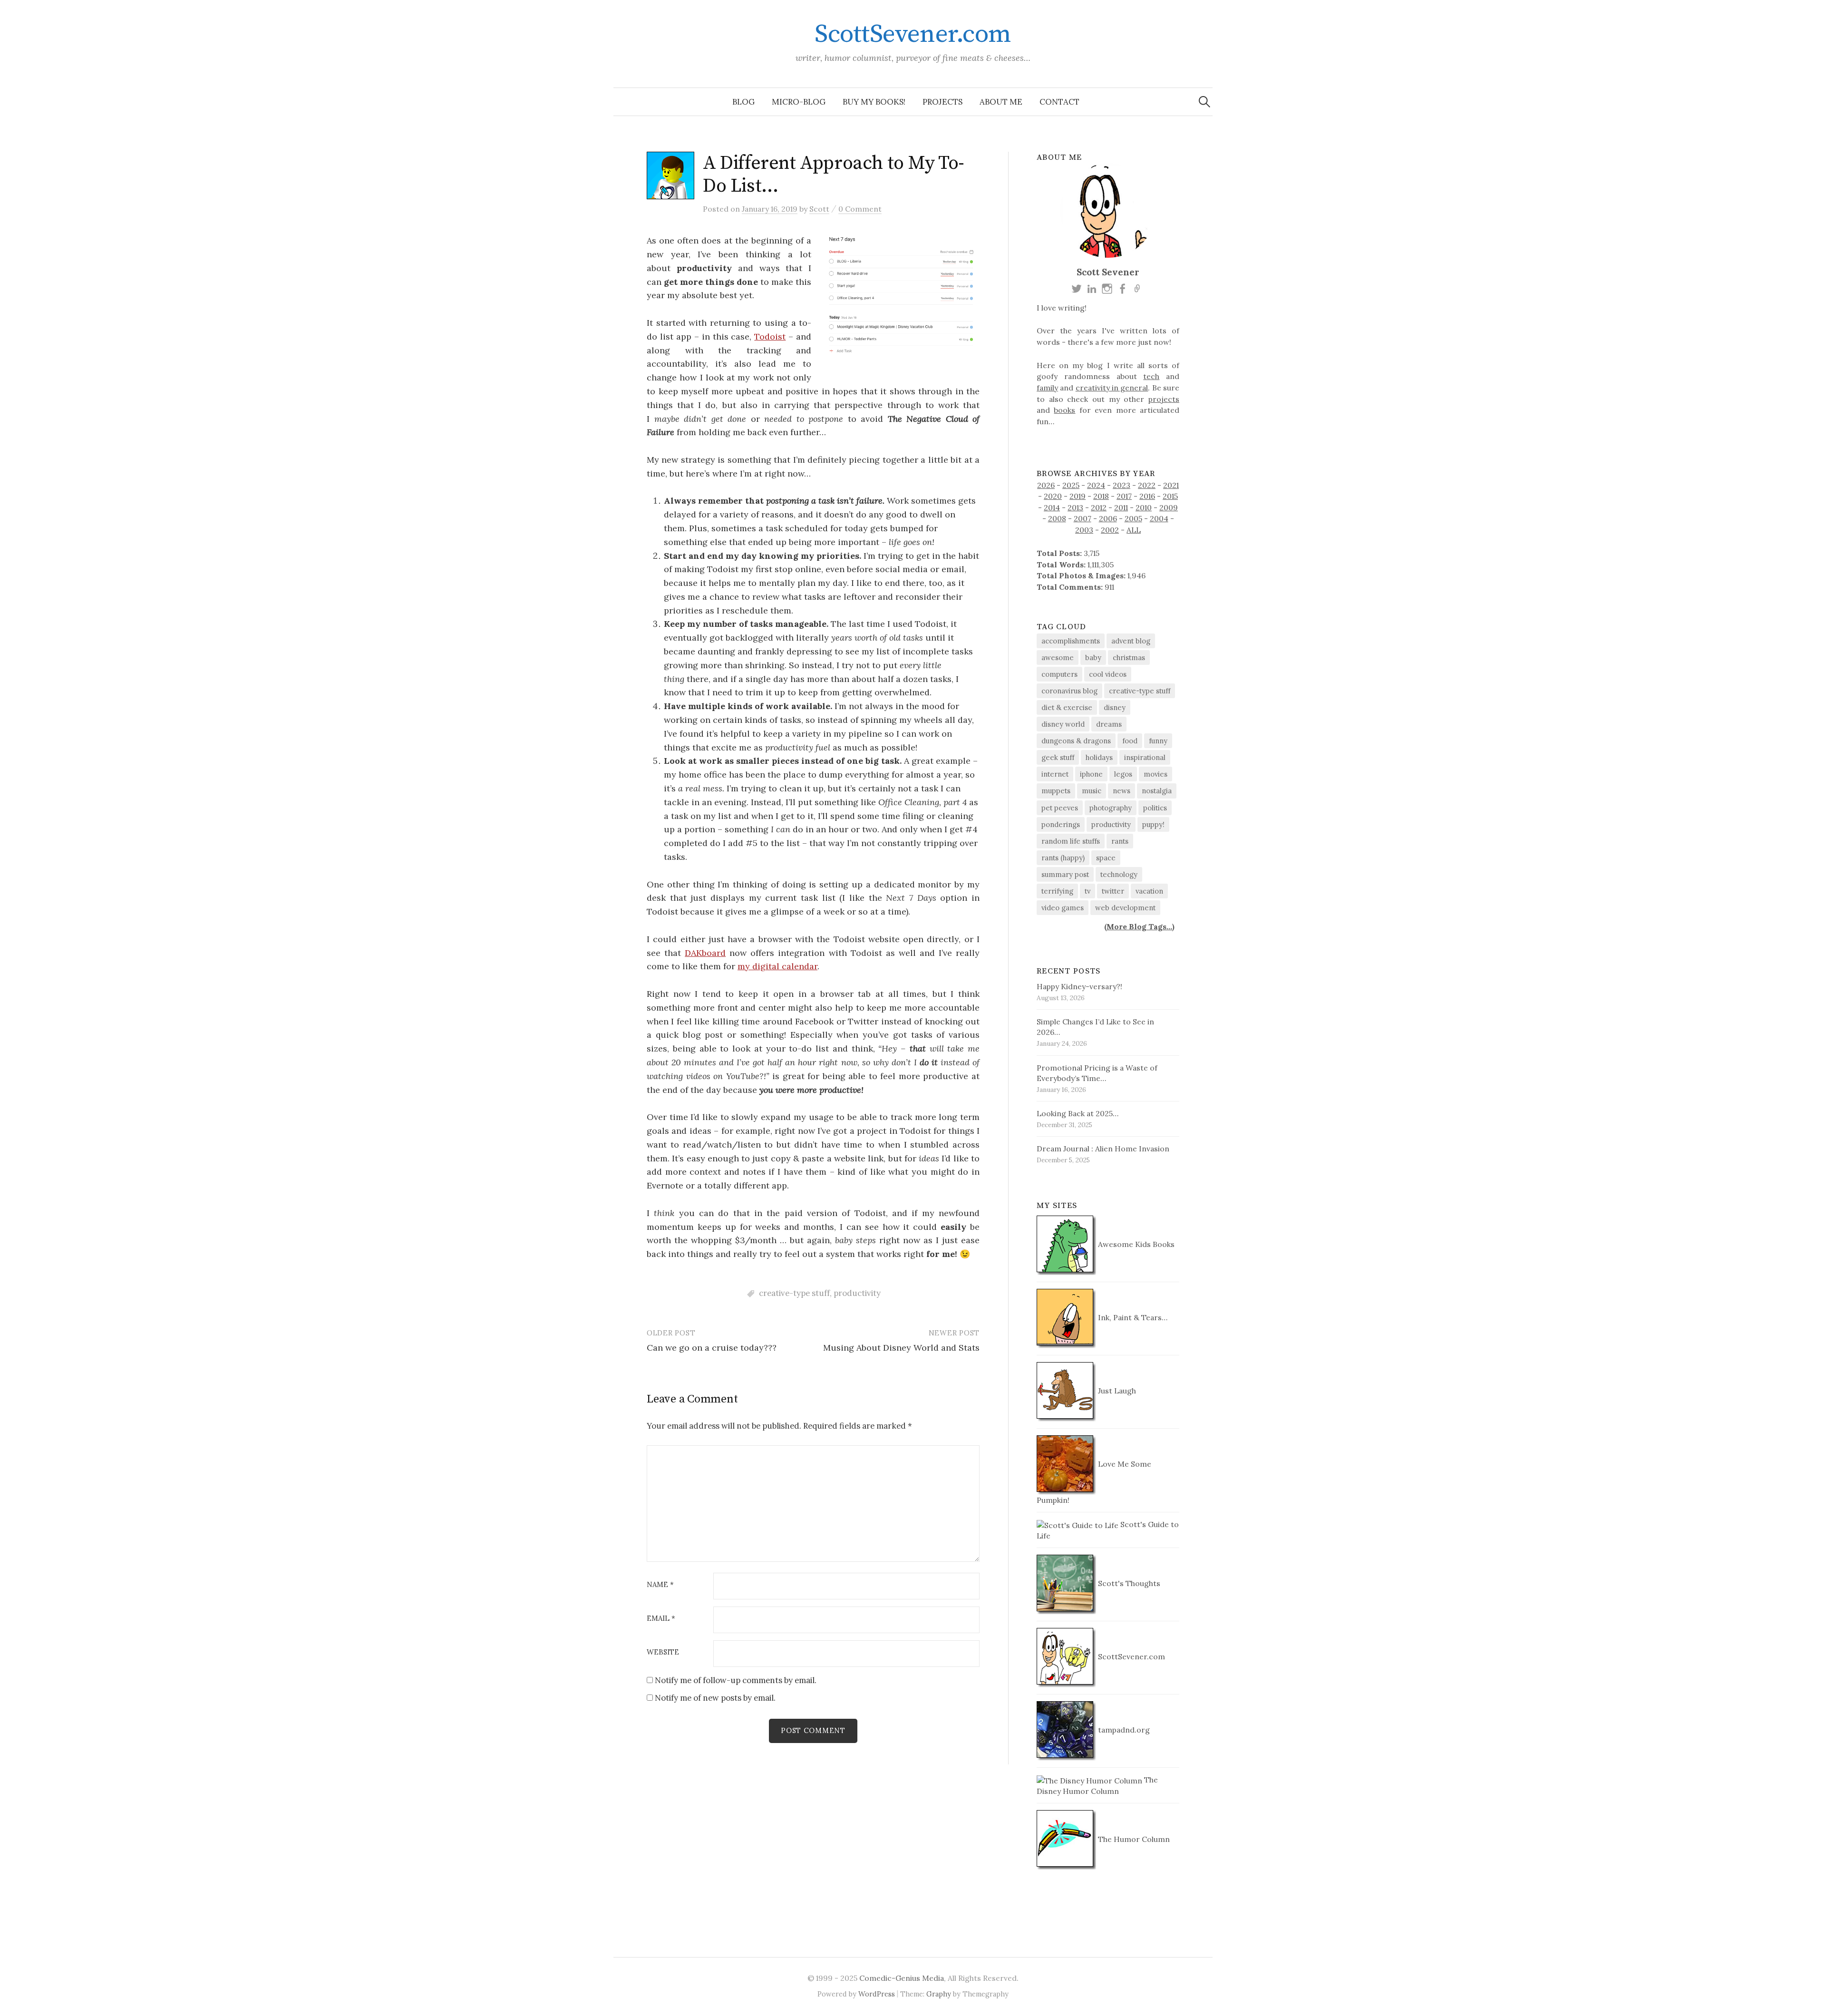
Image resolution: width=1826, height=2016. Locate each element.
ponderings (1061, 824)
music (1092, 791)
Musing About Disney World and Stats (901, 1348)
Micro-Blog (799, 102)
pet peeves (1060, 808)
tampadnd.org (1123, 1730)
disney (1115, 707)
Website (663, 1652)
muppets (1056, 791)
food (1130, 741)
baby (1093, 657)
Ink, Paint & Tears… (1132, 1317)
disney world (1063, 724)
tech (1151, 376)
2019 (1078, 496)
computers (1059, 674)
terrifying (1057, 891)
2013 (1075, 507)
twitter (1113, 891)
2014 (1052, 507)
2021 (1171, 485)
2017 (1124, 496)
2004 (1159, 518)
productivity (857, 1293)
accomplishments (1071, 641)
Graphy (939, 1994)
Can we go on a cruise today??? (712, 1348)
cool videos (1108, 674)
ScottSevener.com (913, 34)
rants (1120, 841)
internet (1055, 774)
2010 (1144, 507)
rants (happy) (1063, 858)
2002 (1110, 530)
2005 (1133, 518)
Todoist (770, 336)
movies (1156, 774)
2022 (1147, 485)
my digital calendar (777, 966)
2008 (1057, 518)
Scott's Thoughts (1128, 1583)
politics (1155, 808)
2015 (1170, 496)
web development (1125, 908)
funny (1158, 741)
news (1122, 791)
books (1064, 410)
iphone (1091, 774)
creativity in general (1112, 388)
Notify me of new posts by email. (715, 1698)
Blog (743, 102)
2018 (1101, 496)
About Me (1001, 102)
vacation (1149, 891)
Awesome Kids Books (1135, 1244)
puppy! (1153, 824)
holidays (1099, 757)
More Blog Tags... (1139, 926)
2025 (1071, 485)
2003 (1084, 530)
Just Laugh (1116, 1391)
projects (1164, 399)
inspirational (1145, 757)
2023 (1122, 485)
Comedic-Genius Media (902, 1978)
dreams (1109, 724)
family (1047, 388)
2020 (1053, 496)
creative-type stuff (794, 1293)
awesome (1058, 657)
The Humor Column (1133, 1839)
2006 (1108, 518)
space (1106, 858)
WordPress (877, 1994)
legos (1123, 774)
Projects (942, 102)
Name (660, 1585)
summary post (1065, 874)
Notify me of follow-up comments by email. (736, 1680)
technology (1119, 874)
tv (1088, 891)
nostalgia (1157, 791)
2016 (1147, 496)
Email (661, 1619)
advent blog (1131, 641)
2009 (1169, 507)
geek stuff (1058, 757)
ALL (1134, 530)
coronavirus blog (1069, 691)
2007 (1083, 518)
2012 (1099, 507)
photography (1111, 808)
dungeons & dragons (1076, 741)
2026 (1046, 485)
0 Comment (860, 209)
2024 (1096, 485)
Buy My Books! (874, 102)
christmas (1129, 657)
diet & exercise (1067, 707)
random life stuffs (1071, 841)
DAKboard (705, 953)
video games (1063, 908)
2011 (1121, 507)
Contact (1059, 102)
